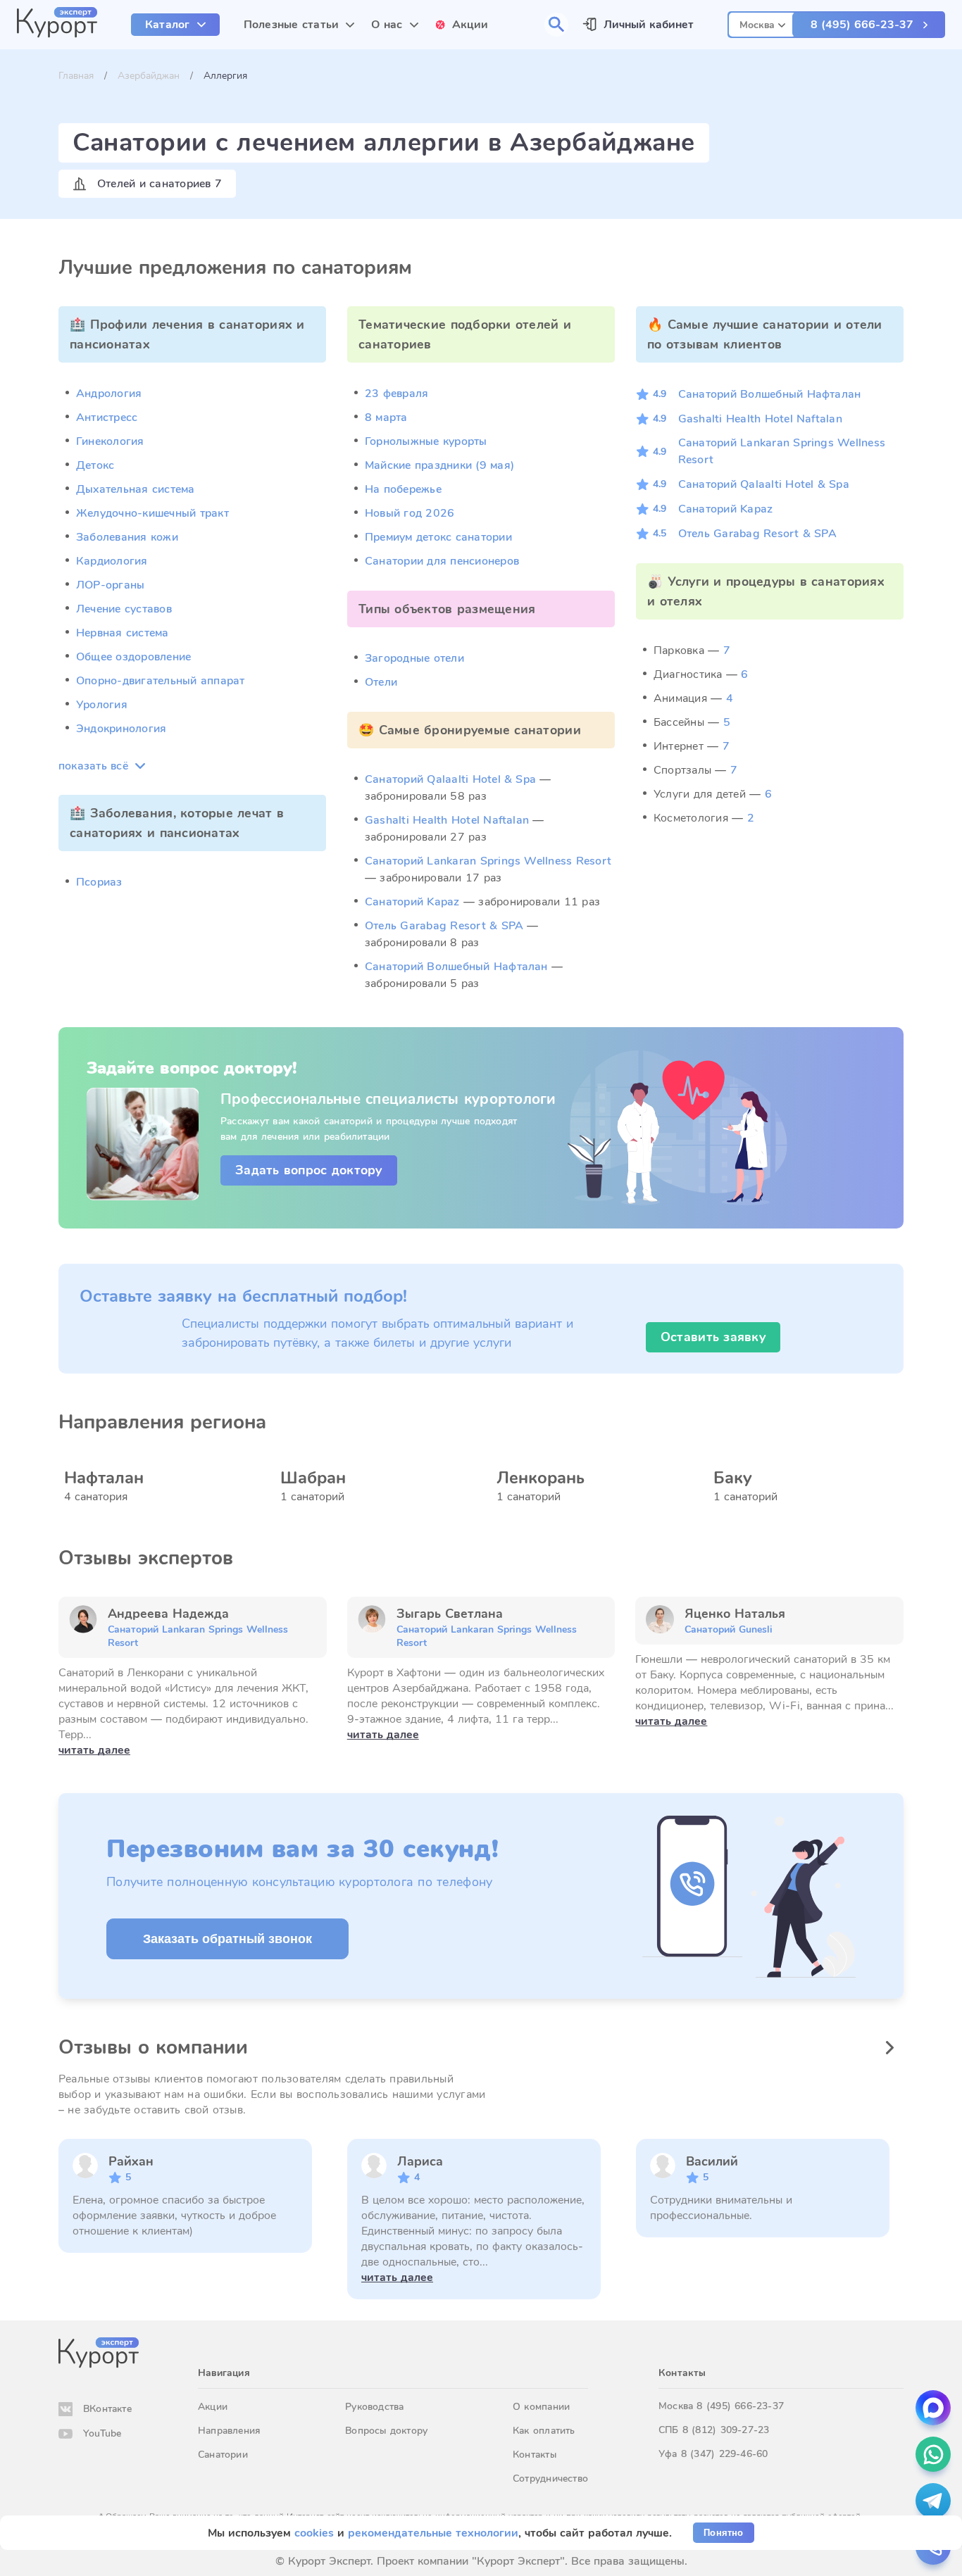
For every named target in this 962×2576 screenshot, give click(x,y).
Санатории (223, 2455)
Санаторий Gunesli (729, 1629)
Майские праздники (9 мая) (439, 465)
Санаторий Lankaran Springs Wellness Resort (488, 861)
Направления (229, 2431)
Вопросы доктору (386, 2431)
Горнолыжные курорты (426, 441)
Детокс (95, 465)
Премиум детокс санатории (438, 537)
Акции (213, 2407)
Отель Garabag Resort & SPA (444, 926)
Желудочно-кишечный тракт (152, 513)
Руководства (374, 2407)
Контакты (535, 2455)
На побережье (403, 489)
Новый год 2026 (410, 513)
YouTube (102, 2433)
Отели (381, 682)
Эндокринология (121, 729)
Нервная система (123, 633)
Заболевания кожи (127, 537)
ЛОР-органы (110, 585)
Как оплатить (544, 2431)
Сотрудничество (550, 2478)
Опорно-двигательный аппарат (160, 681)
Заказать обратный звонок (227, 1939)
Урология (102, 705)
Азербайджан (149, 76)
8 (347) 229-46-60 (725, 2454)
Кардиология (112, 561)
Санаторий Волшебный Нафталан (456, 967)
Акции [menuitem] (470, 25)
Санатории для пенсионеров (442, 561)
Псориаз (99, 882)
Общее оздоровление (133, 657)
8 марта (386, 417)
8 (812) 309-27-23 (726, 2430)
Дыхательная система (136, 489)
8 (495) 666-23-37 (862, 25)
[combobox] (762, 23)
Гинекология (110, 441)
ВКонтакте (107, 2409)
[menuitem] (175, 25)
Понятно (723, 2533)
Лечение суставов (124, 609)
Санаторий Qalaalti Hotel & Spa (450, 779)
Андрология (109, 394)
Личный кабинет (649, 25)
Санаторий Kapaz (412, 902)
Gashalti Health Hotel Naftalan (447, 820)
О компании (541, 2407)
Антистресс (107, 417)
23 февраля (396, 394)
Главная (76, 76)
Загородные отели (414, 658)
